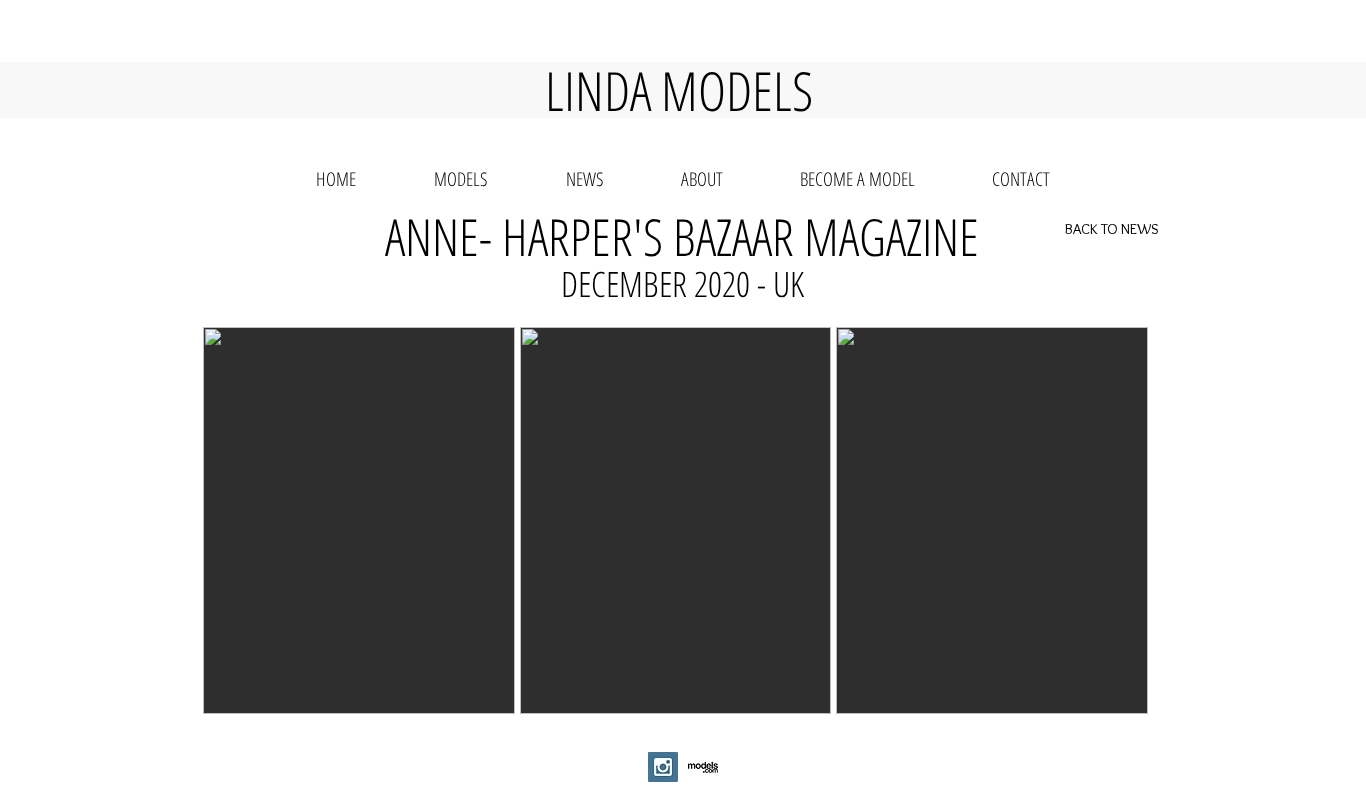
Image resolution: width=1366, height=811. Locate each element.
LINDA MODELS (679, 90)
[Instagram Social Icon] (663, 767)
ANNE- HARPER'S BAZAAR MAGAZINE (682, 236)
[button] (359, 520)
